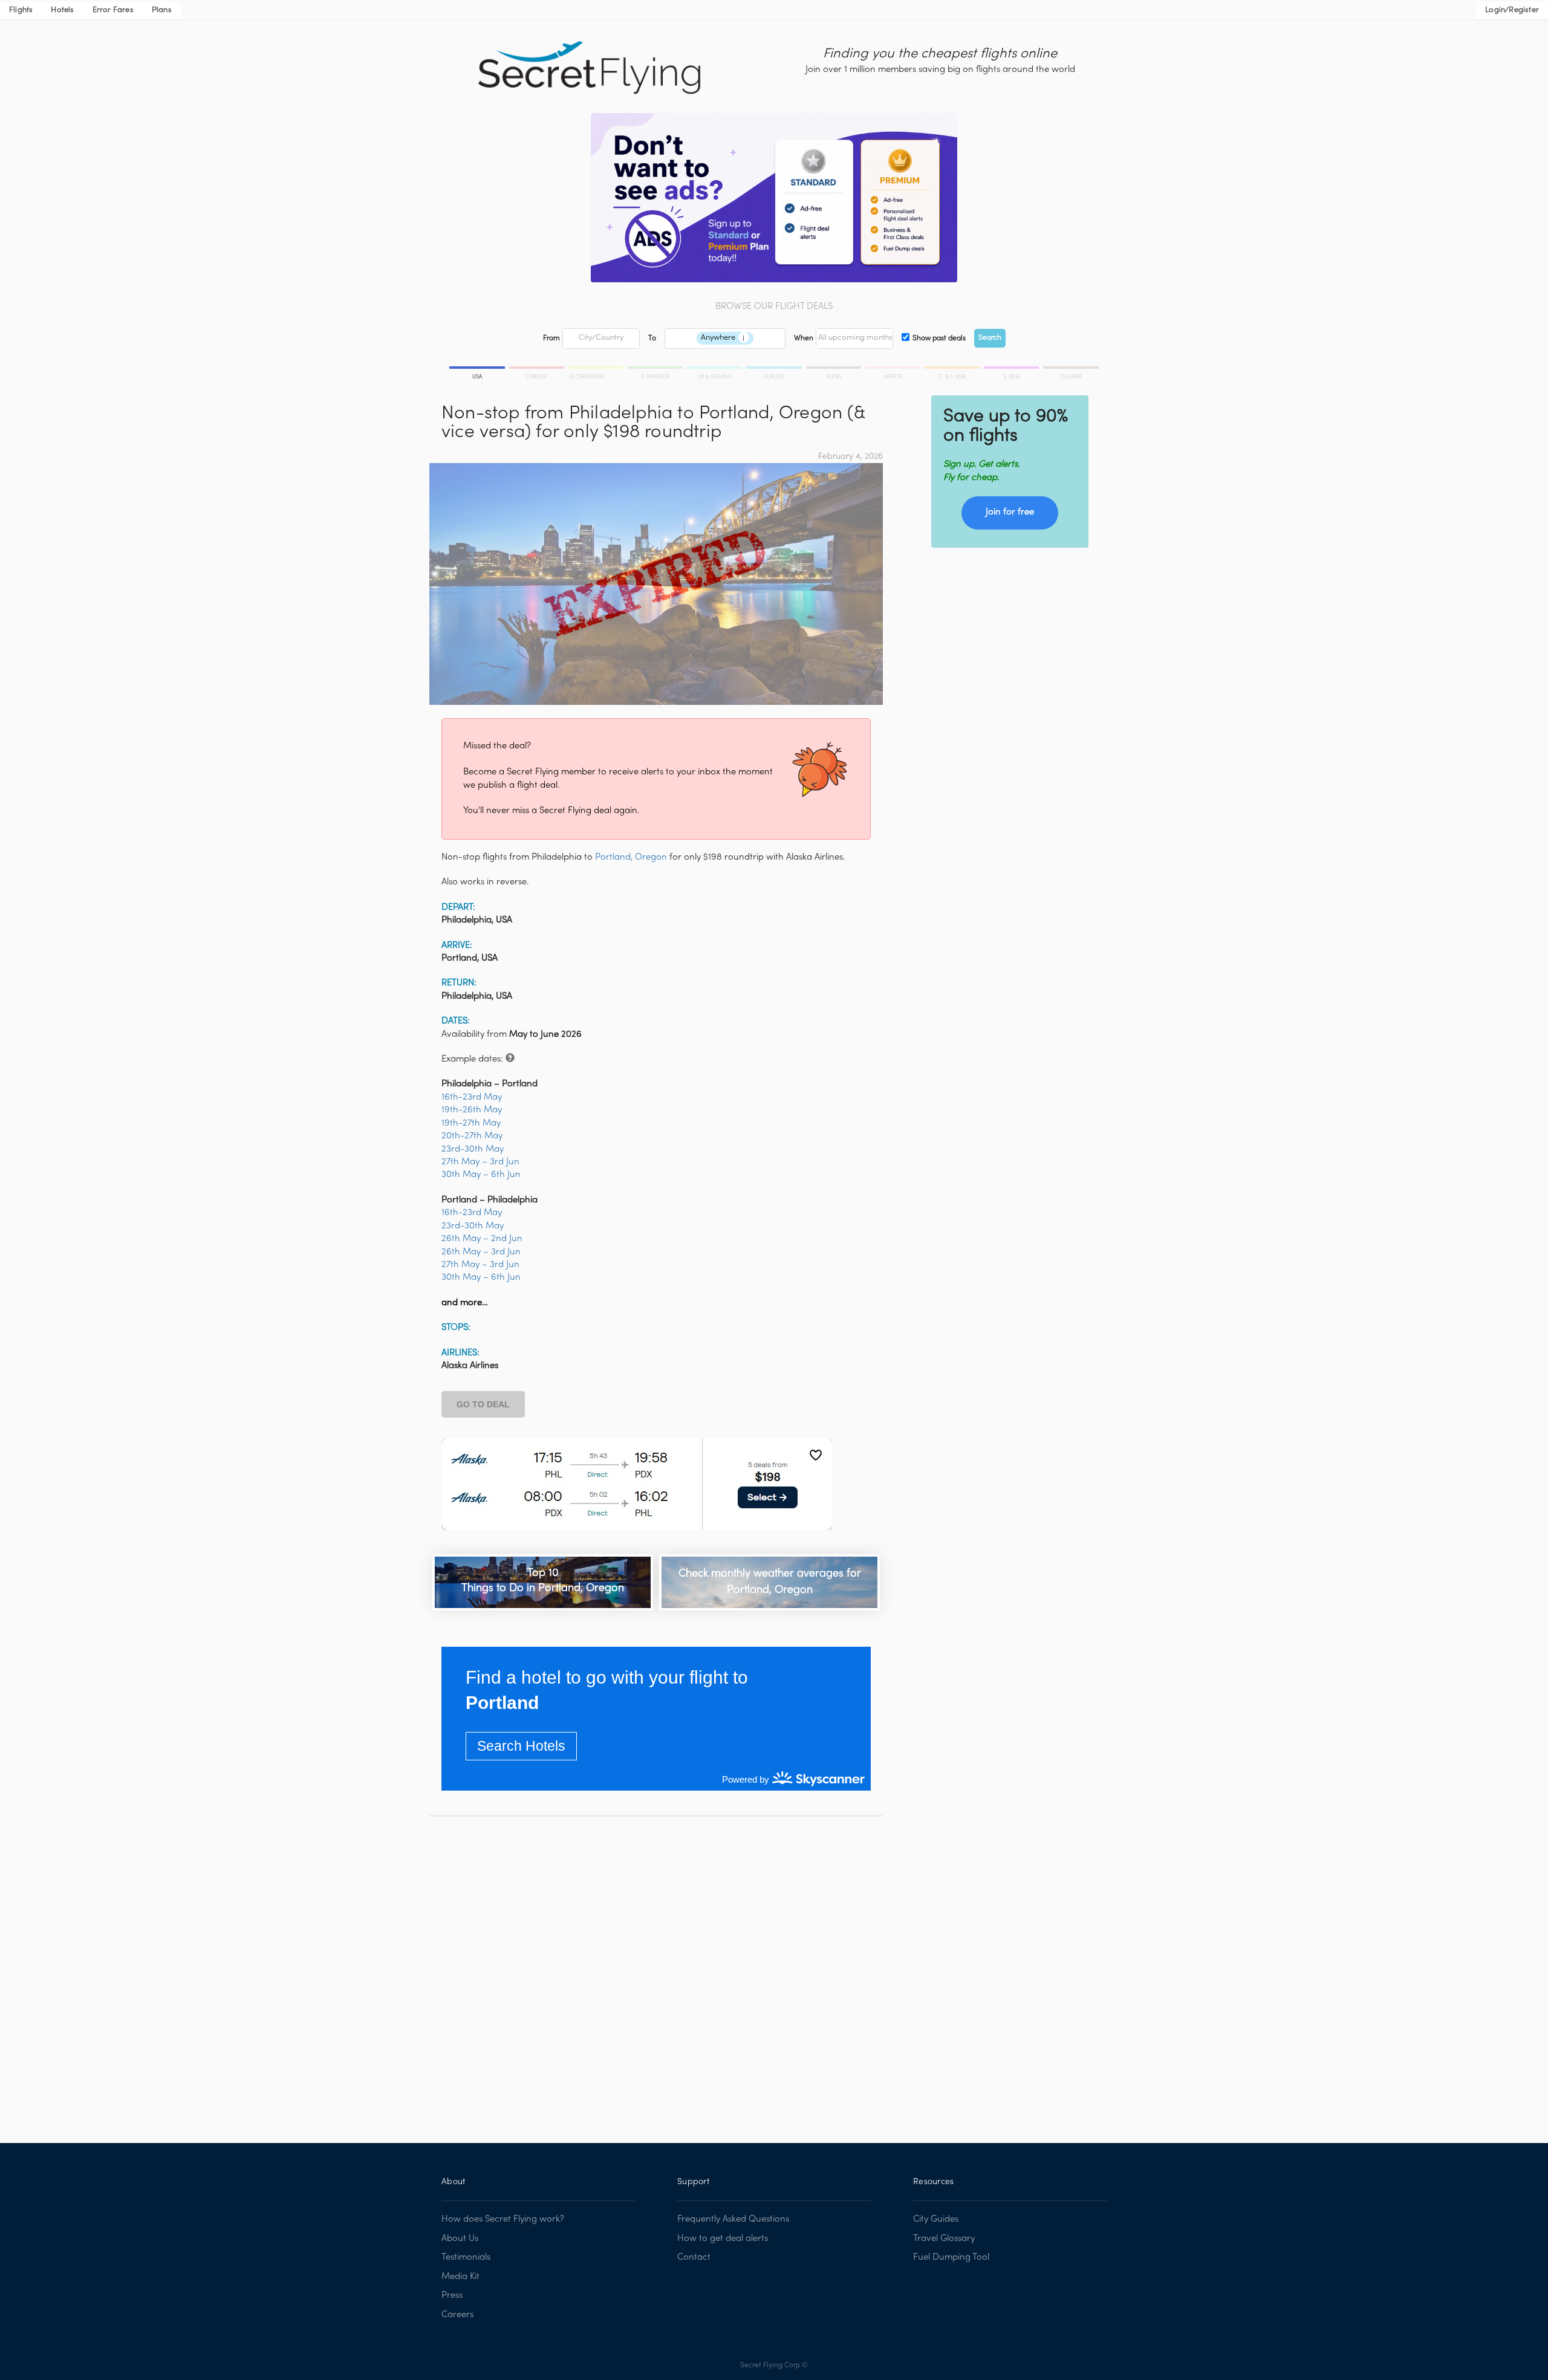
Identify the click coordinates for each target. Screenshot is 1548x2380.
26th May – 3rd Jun (481, 1252)
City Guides (936, 2219)
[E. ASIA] (1012, 369)
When (804, 339)
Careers (457, 2315)
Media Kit (460, 2277)
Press (452, 2295)
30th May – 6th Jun (481, 1175)
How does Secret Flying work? (503, 2219)
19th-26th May (472, 1110)
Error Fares (113, 10)
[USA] (478, 369)
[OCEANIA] (1070, 369)
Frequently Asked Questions (733, 2219)
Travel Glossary (944, 2239)
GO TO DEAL (483, 1404)
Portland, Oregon (631, 857)
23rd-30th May (473, 1149)
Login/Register (1512, 10)
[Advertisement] (656, 1971)
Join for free (1010, 512)
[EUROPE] (775, 369)
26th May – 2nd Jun (482, 1239)
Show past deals (939, 339)
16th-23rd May (472, 1097)
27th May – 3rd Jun (480, 1162)
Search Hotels (521, 1746)
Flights (21, 10)
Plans (162, 10)
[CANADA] (538, 369)
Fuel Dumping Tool (951, 2257)
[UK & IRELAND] (715, 369)
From (551, 339)
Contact (694, 2257)
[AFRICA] (894, 369)
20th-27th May (472, 1136)
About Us (460, 2239)
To (652, 339)
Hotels (62, 10)
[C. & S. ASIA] (953, 369)
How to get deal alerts (723, 2239)
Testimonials (466, 2257)
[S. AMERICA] (656, 369)
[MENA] (834, 369)
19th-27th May (471, 1123)
